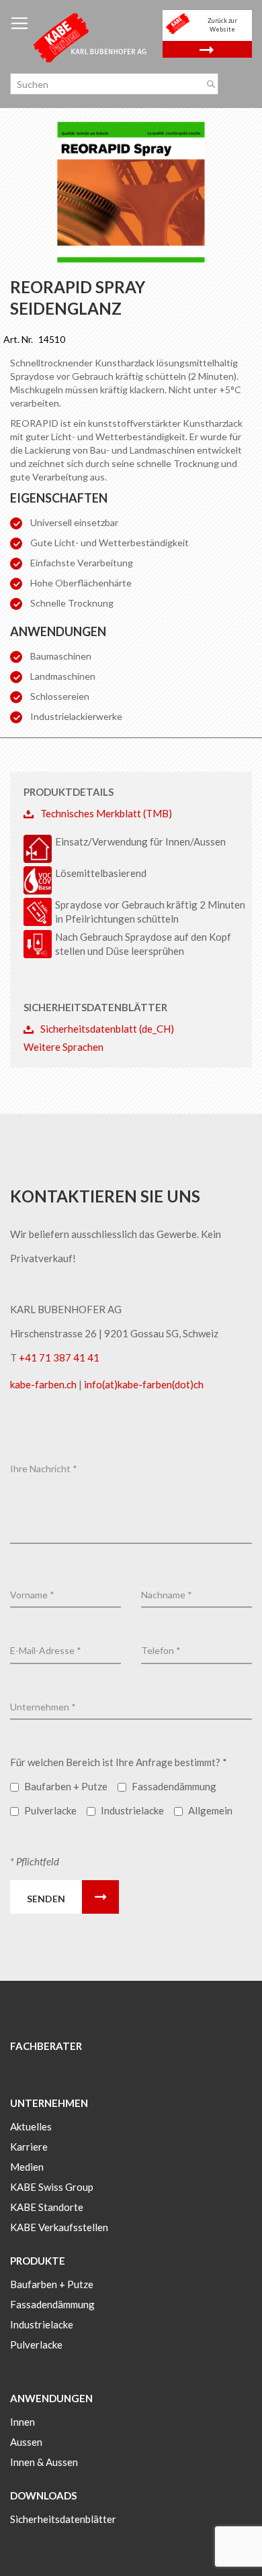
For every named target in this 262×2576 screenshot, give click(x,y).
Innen (23, 2422)
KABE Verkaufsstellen (59, 2227)
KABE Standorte (47, 2207)
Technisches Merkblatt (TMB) (106, 813)
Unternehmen (49, 2103)
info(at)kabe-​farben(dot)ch (144, 1384)
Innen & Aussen (44, 2462)
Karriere (29, 2147)
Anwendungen (51, 2398)
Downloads (43, 2495)
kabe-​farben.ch (44, 1384)
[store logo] (91, 37)
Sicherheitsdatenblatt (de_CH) (107, 1029)
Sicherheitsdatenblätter (63, 2519)
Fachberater (46, 2046)
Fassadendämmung (52, 2304)
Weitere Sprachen (63, 1047)
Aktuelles (31, 2126)
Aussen (26, 2442)
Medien (27, 2167)
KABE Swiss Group (52, 2187)
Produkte (38, 2261)
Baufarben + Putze (52, 2284)
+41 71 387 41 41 (59, 1357)
